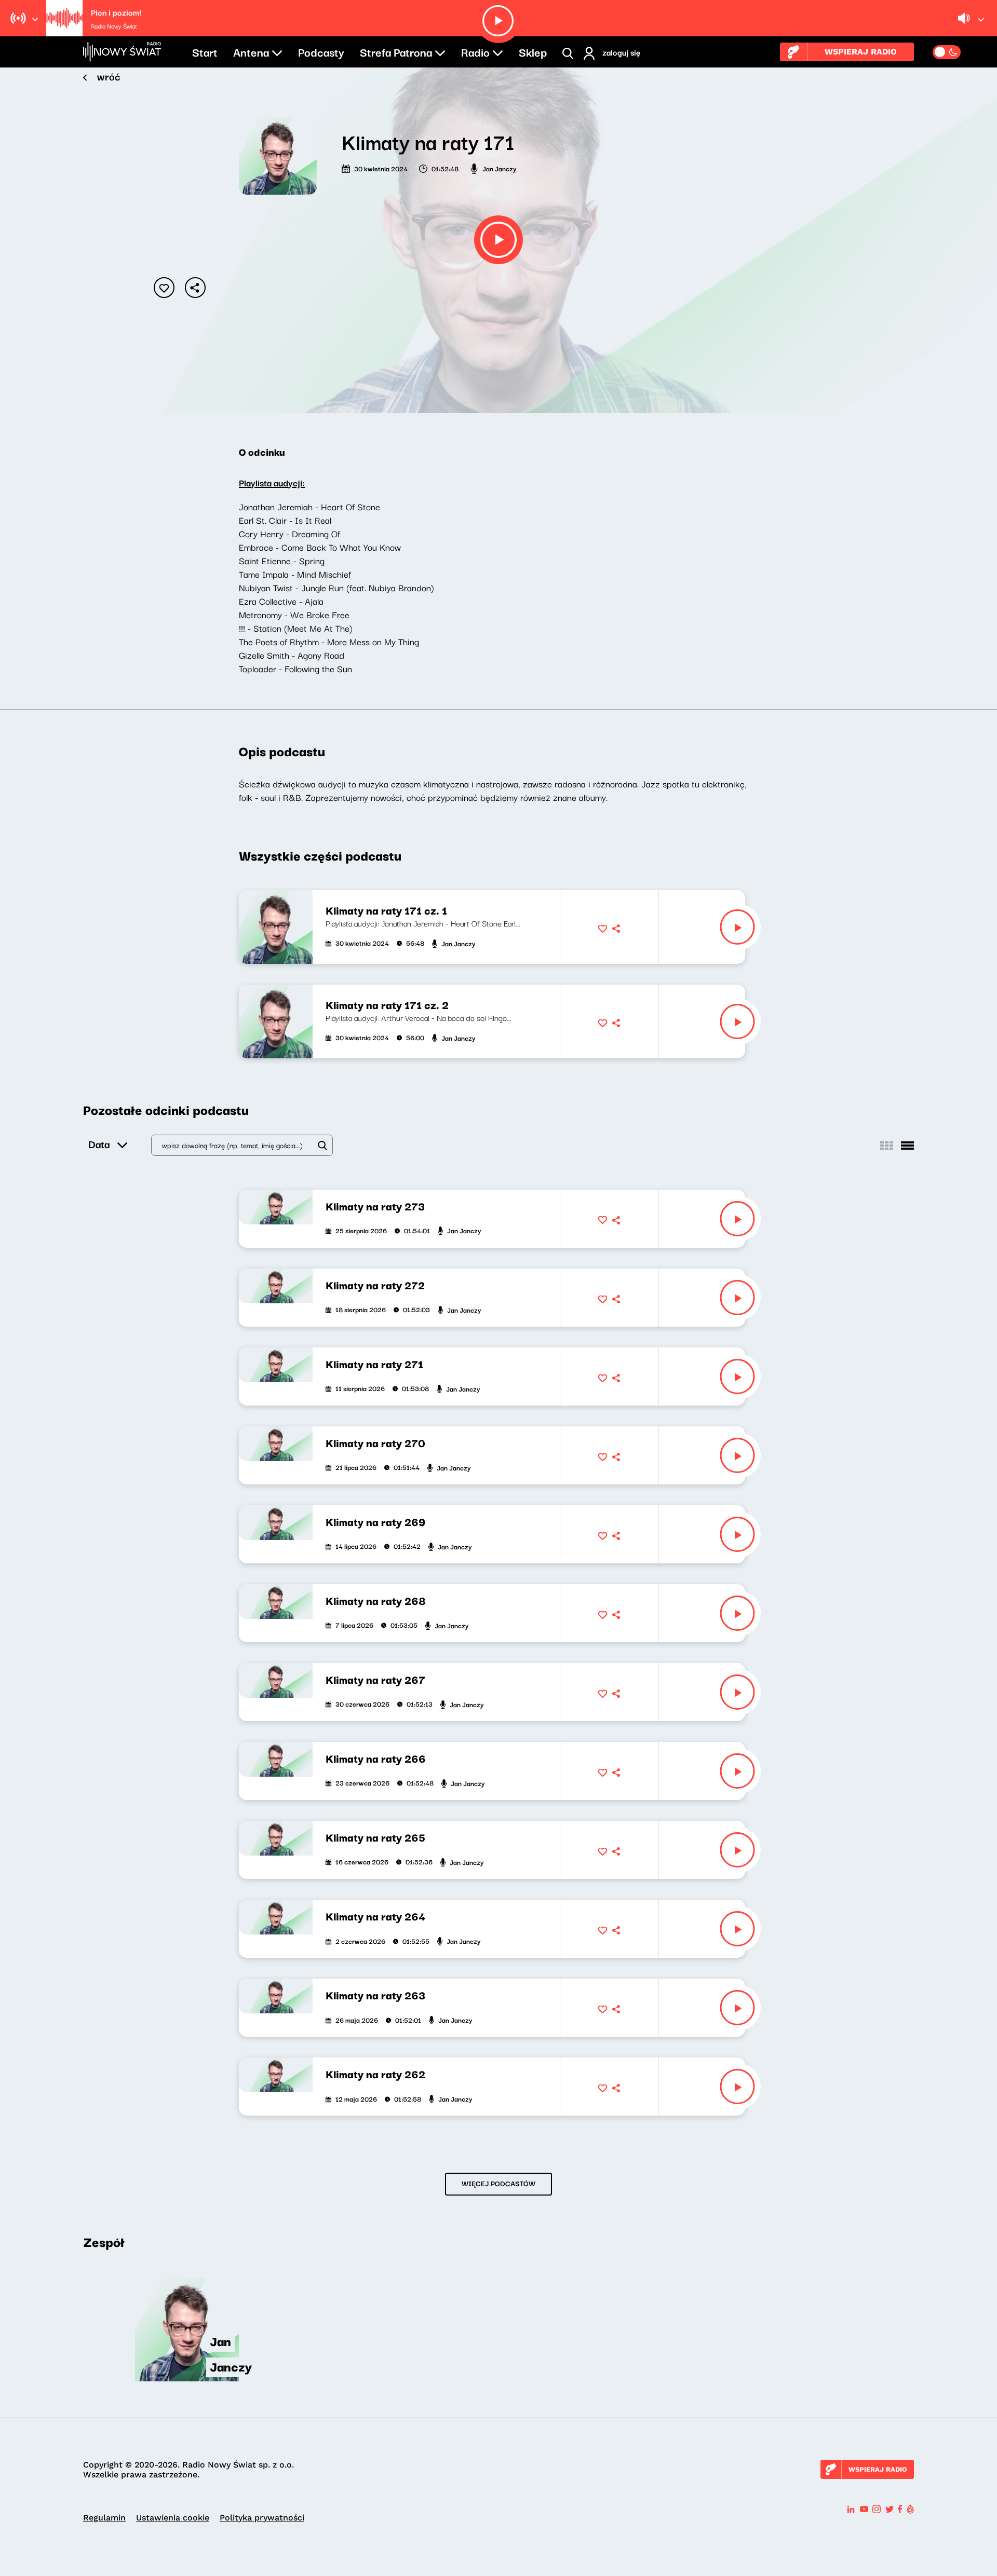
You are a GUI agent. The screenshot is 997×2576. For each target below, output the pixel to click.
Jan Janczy (500, 168)
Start (205, 51)
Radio (475, 51)
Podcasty (321, 51)
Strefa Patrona (396, 51)
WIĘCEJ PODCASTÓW (498, 2183)
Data (99, 1144)
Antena (251, 51)
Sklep (533, 51)
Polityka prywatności (262, 2518)
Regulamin (104, 2518)
